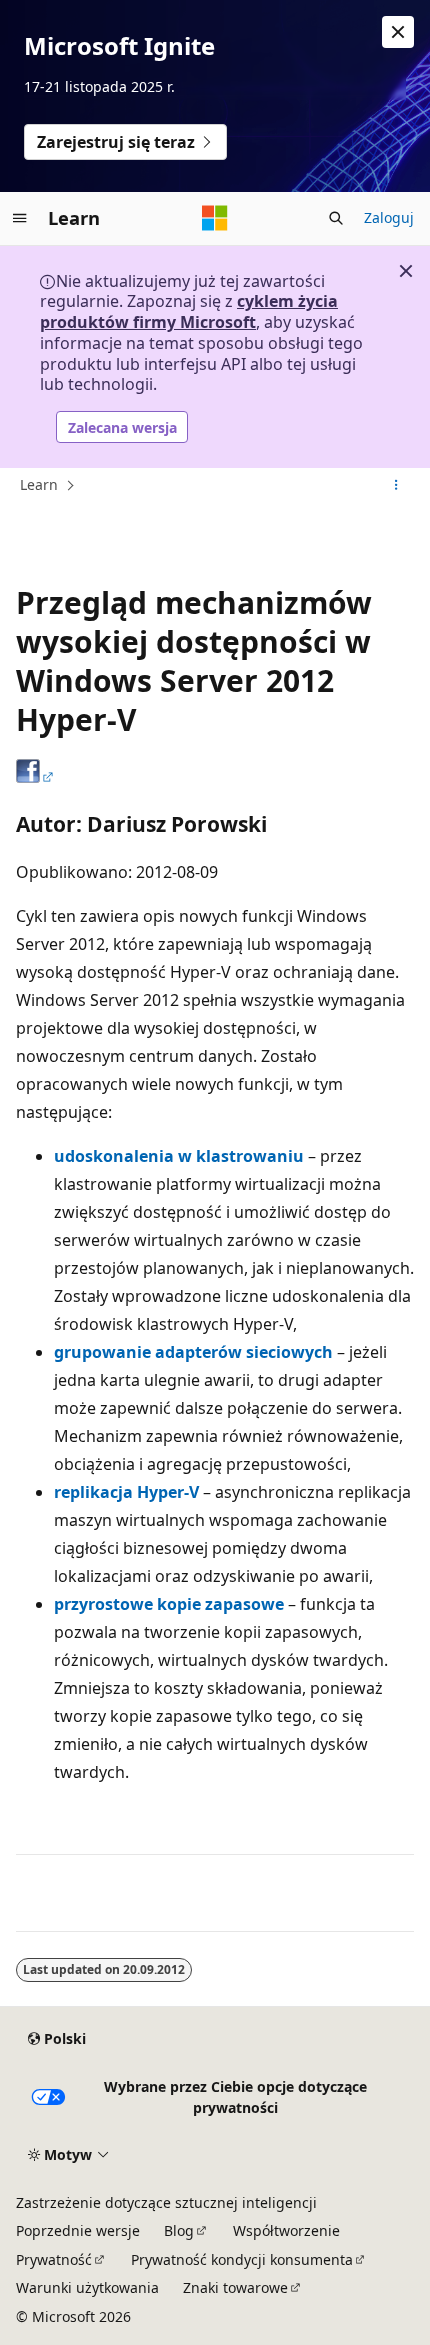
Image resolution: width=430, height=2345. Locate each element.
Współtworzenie (286, 2230)
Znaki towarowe (235, 2287)
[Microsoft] (215, 218)
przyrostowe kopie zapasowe (169, 1604)
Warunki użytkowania (87, 2287)
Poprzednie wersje (78, 2230)
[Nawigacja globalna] (20, 218)
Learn (39, 484)
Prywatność (54, 2259)
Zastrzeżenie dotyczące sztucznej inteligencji (166, 2202)
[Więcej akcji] (396, 486)
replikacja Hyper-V (126, 1492)
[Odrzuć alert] (398, 32)
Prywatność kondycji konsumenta (242, 2259)
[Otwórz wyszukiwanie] (336, 218)
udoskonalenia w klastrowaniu (179, 1156)
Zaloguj (389, 217)
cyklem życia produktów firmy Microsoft (189, 311)
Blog (179, 2230)
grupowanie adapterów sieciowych (193, 1352)
